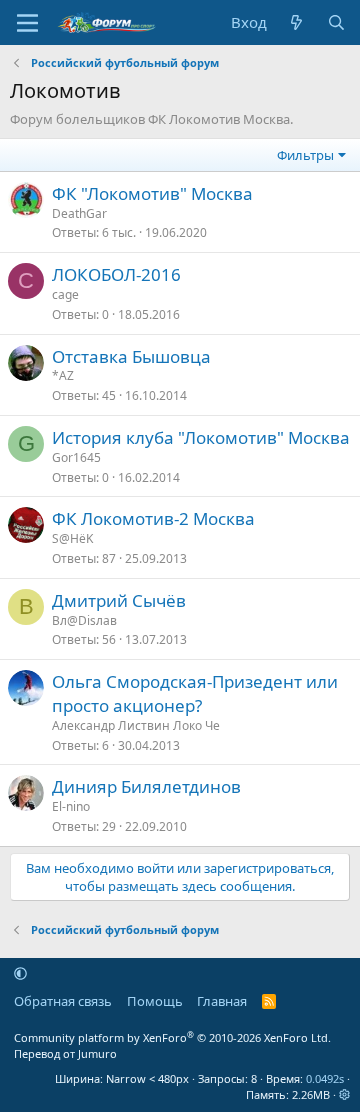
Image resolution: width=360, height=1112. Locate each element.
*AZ (63, 375)
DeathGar (79, 213)
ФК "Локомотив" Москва (152, 193)
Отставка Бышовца (131, 356)
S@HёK (72, 538)
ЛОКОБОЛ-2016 (116, 274)
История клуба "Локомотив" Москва (201, 437)
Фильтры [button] (305, 155)
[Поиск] (336, 22)
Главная (222, 1001)
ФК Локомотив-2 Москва (153, 518)
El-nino (71, 806)
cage (65, 294)
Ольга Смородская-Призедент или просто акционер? (195, 693)
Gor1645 (76, 457)
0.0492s (325, 1078)
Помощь (155, 1001)
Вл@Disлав (84, 620)
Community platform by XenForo (172, 1037)
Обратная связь (63, 1001)
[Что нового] (296, 22)
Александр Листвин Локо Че (136, 725)
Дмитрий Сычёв (119, 600)
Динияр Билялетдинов (146, 786)
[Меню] (27, 23)
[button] (20, 973)
